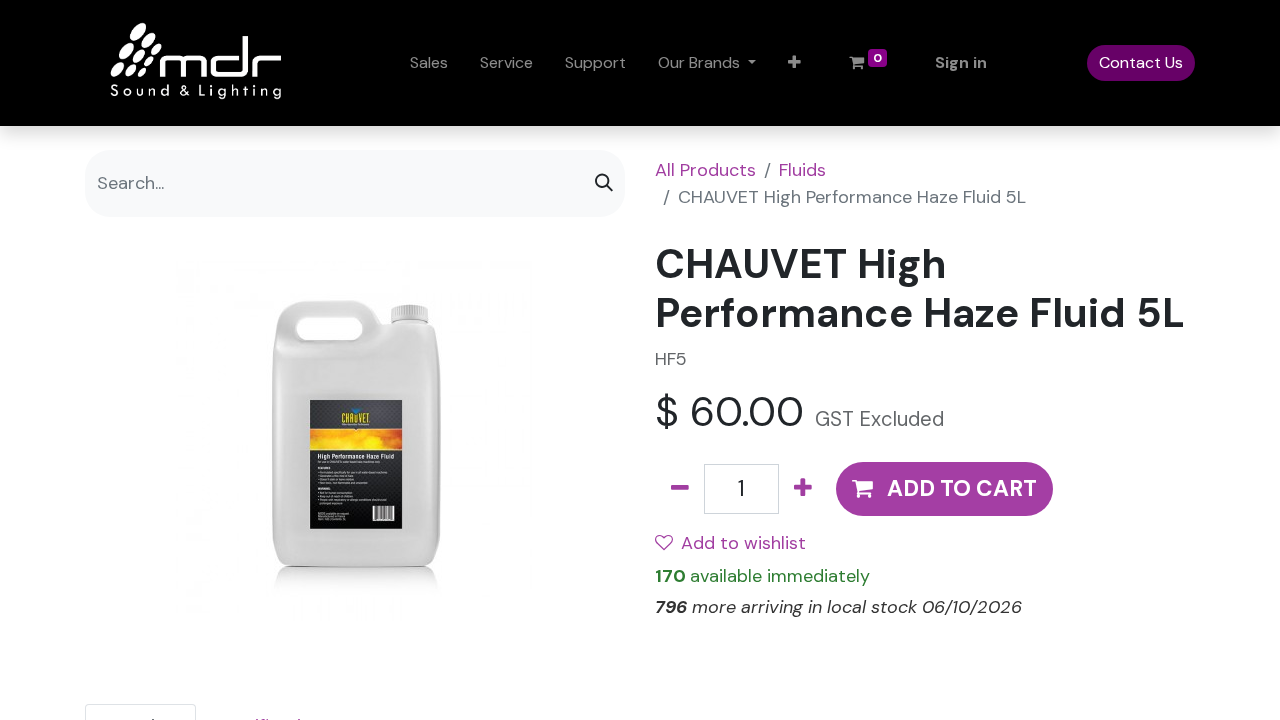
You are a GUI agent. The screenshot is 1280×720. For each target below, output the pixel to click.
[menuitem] (429, 63)
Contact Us (1141, 62)
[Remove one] (680, 489)
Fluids (802, 170)
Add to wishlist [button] (743, 543)
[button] (794, 63)
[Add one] (803, 489)
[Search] (604, 183)
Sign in (961, 62)
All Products (705, 170)
